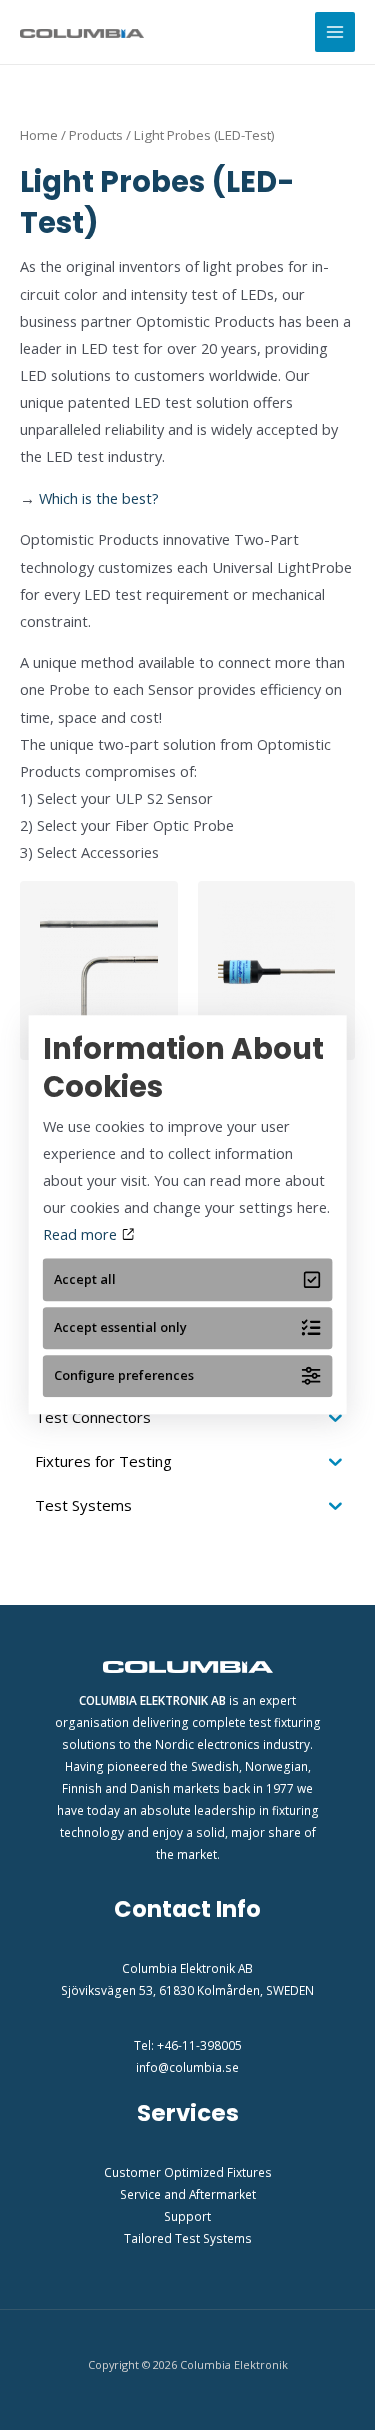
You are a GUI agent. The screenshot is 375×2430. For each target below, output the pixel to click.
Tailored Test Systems (188, 2238)
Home (39, 135)
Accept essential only (120, 1328)
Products (96, 135)
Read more (82, 1234)
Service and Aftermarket (188, 2194)
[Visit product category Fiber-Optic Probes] (99, 970)
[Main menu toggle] (335, 32)
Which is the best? (97, 498)
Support (187, 2216)
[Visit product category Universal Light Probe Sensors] (277, 970)
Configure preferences (124, 1376)
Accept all (85, 1279)
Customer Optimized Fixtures (188, 2172)
